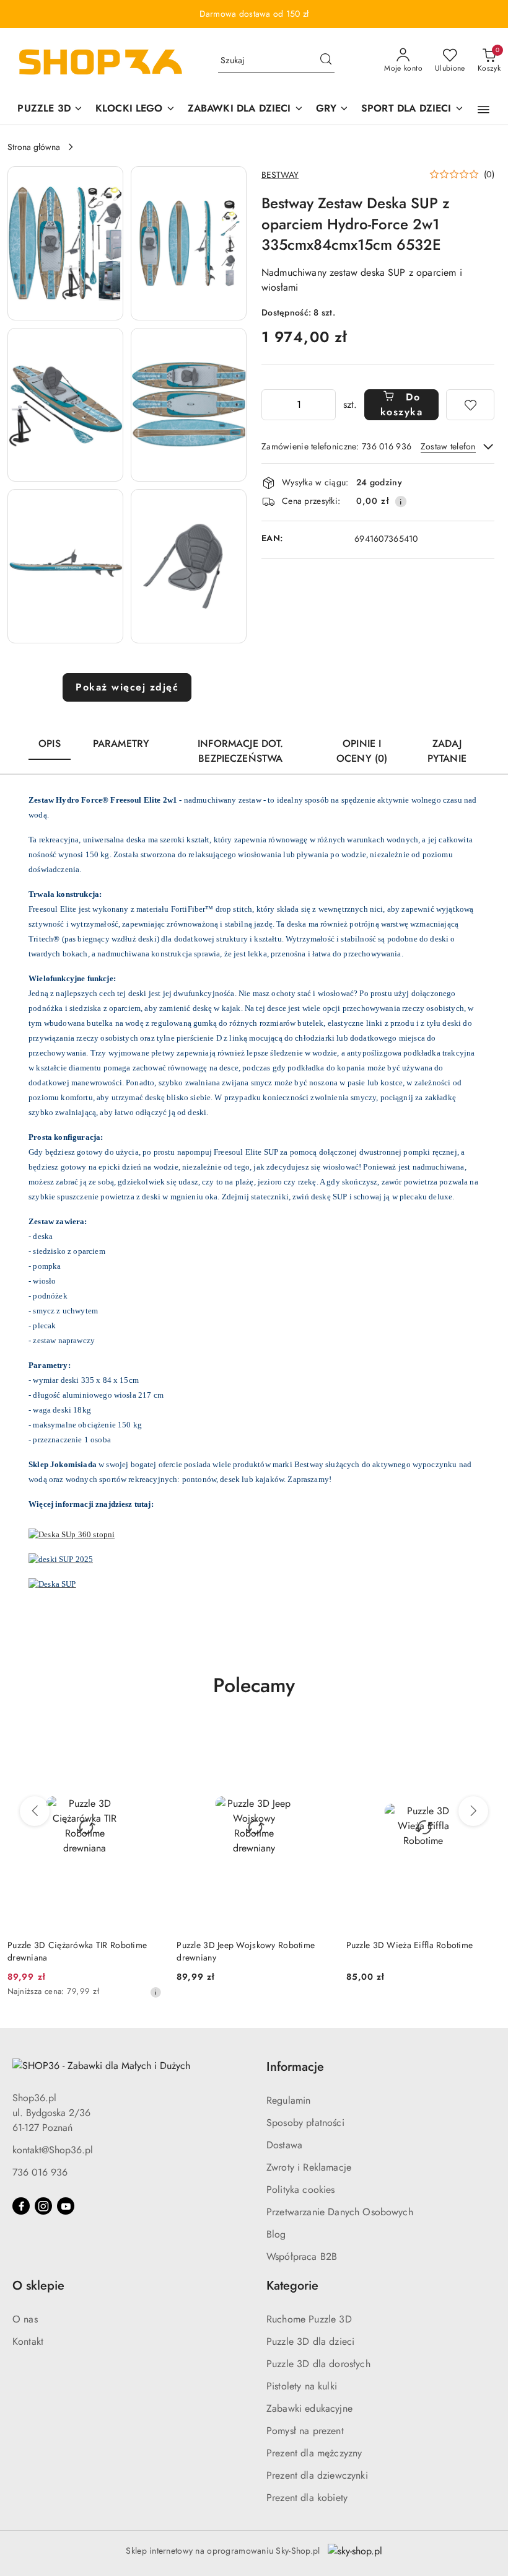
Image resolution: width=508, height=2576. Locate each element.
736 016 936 (40, 2172)
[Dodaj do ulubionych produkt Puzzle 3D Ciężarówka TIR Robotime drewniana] (147, 1738)
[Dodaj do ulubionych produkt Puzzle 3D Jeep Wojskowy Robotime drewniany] (317, 1738)
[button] (484, 110)
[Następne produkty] (473, 1811)
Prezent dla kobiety (307, 2498)
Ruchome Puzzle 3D (309, 2319)
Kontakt (28, 2341)
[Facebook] (21, 2206)
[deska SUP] (52, 1583)
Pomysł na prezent (305, 2431)
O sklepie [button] (38, 2286)
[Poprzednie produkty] (35, 1811)
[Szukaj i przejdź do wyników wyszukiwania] (326, 61)
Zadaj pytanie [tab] (447, 751)
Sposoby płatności (305, 2123)
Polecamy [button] (254, 1685)
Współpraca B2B (302, 2256)
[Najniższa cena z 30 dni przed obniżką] (155, 1992)
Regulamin (288, 2100)
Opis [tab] (50, 743)
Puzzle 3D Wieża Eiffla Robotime (410, 1945)
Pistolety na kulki (302, 2386)
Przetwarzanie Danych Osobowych (340, 2212)
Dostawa (284, 2145)
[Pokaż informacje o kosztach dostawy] (401, 501)
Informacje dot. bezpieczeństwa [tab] (240, 751)
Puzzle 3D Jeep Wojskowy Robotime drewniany (246, 1951)
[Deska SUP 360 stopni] (72, 1534)
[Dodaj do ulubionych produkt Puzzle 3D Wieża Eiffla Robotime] (486, 1738)
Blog (276, 2234)
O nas (25, 2319)
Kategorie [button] (292, 2286)
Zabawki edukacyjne (309, 2408)
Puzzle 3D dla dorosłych (318, 2364)
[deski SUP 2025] (61, 1558)
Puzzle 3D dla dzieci (310, 2341)
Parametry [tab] (121, 743)
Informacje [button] (295, 2067)
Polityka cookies (301, 2190)
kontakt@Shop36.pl (53, 2150)
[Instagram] (43, 2206)
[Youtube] (66, 2206)
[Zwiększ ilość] (326, 405)
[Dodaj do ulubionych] (470, 405)
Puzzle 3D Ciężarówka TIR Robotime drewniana (77, 1951)
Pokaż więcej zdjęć (127, 687)
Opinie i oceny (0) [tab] (362, 751)
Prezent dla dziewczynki (317, 2475)
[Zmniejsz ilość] (271, 405)
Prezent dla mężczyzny (314, 2453)
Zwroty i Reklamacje (309, 2167)
